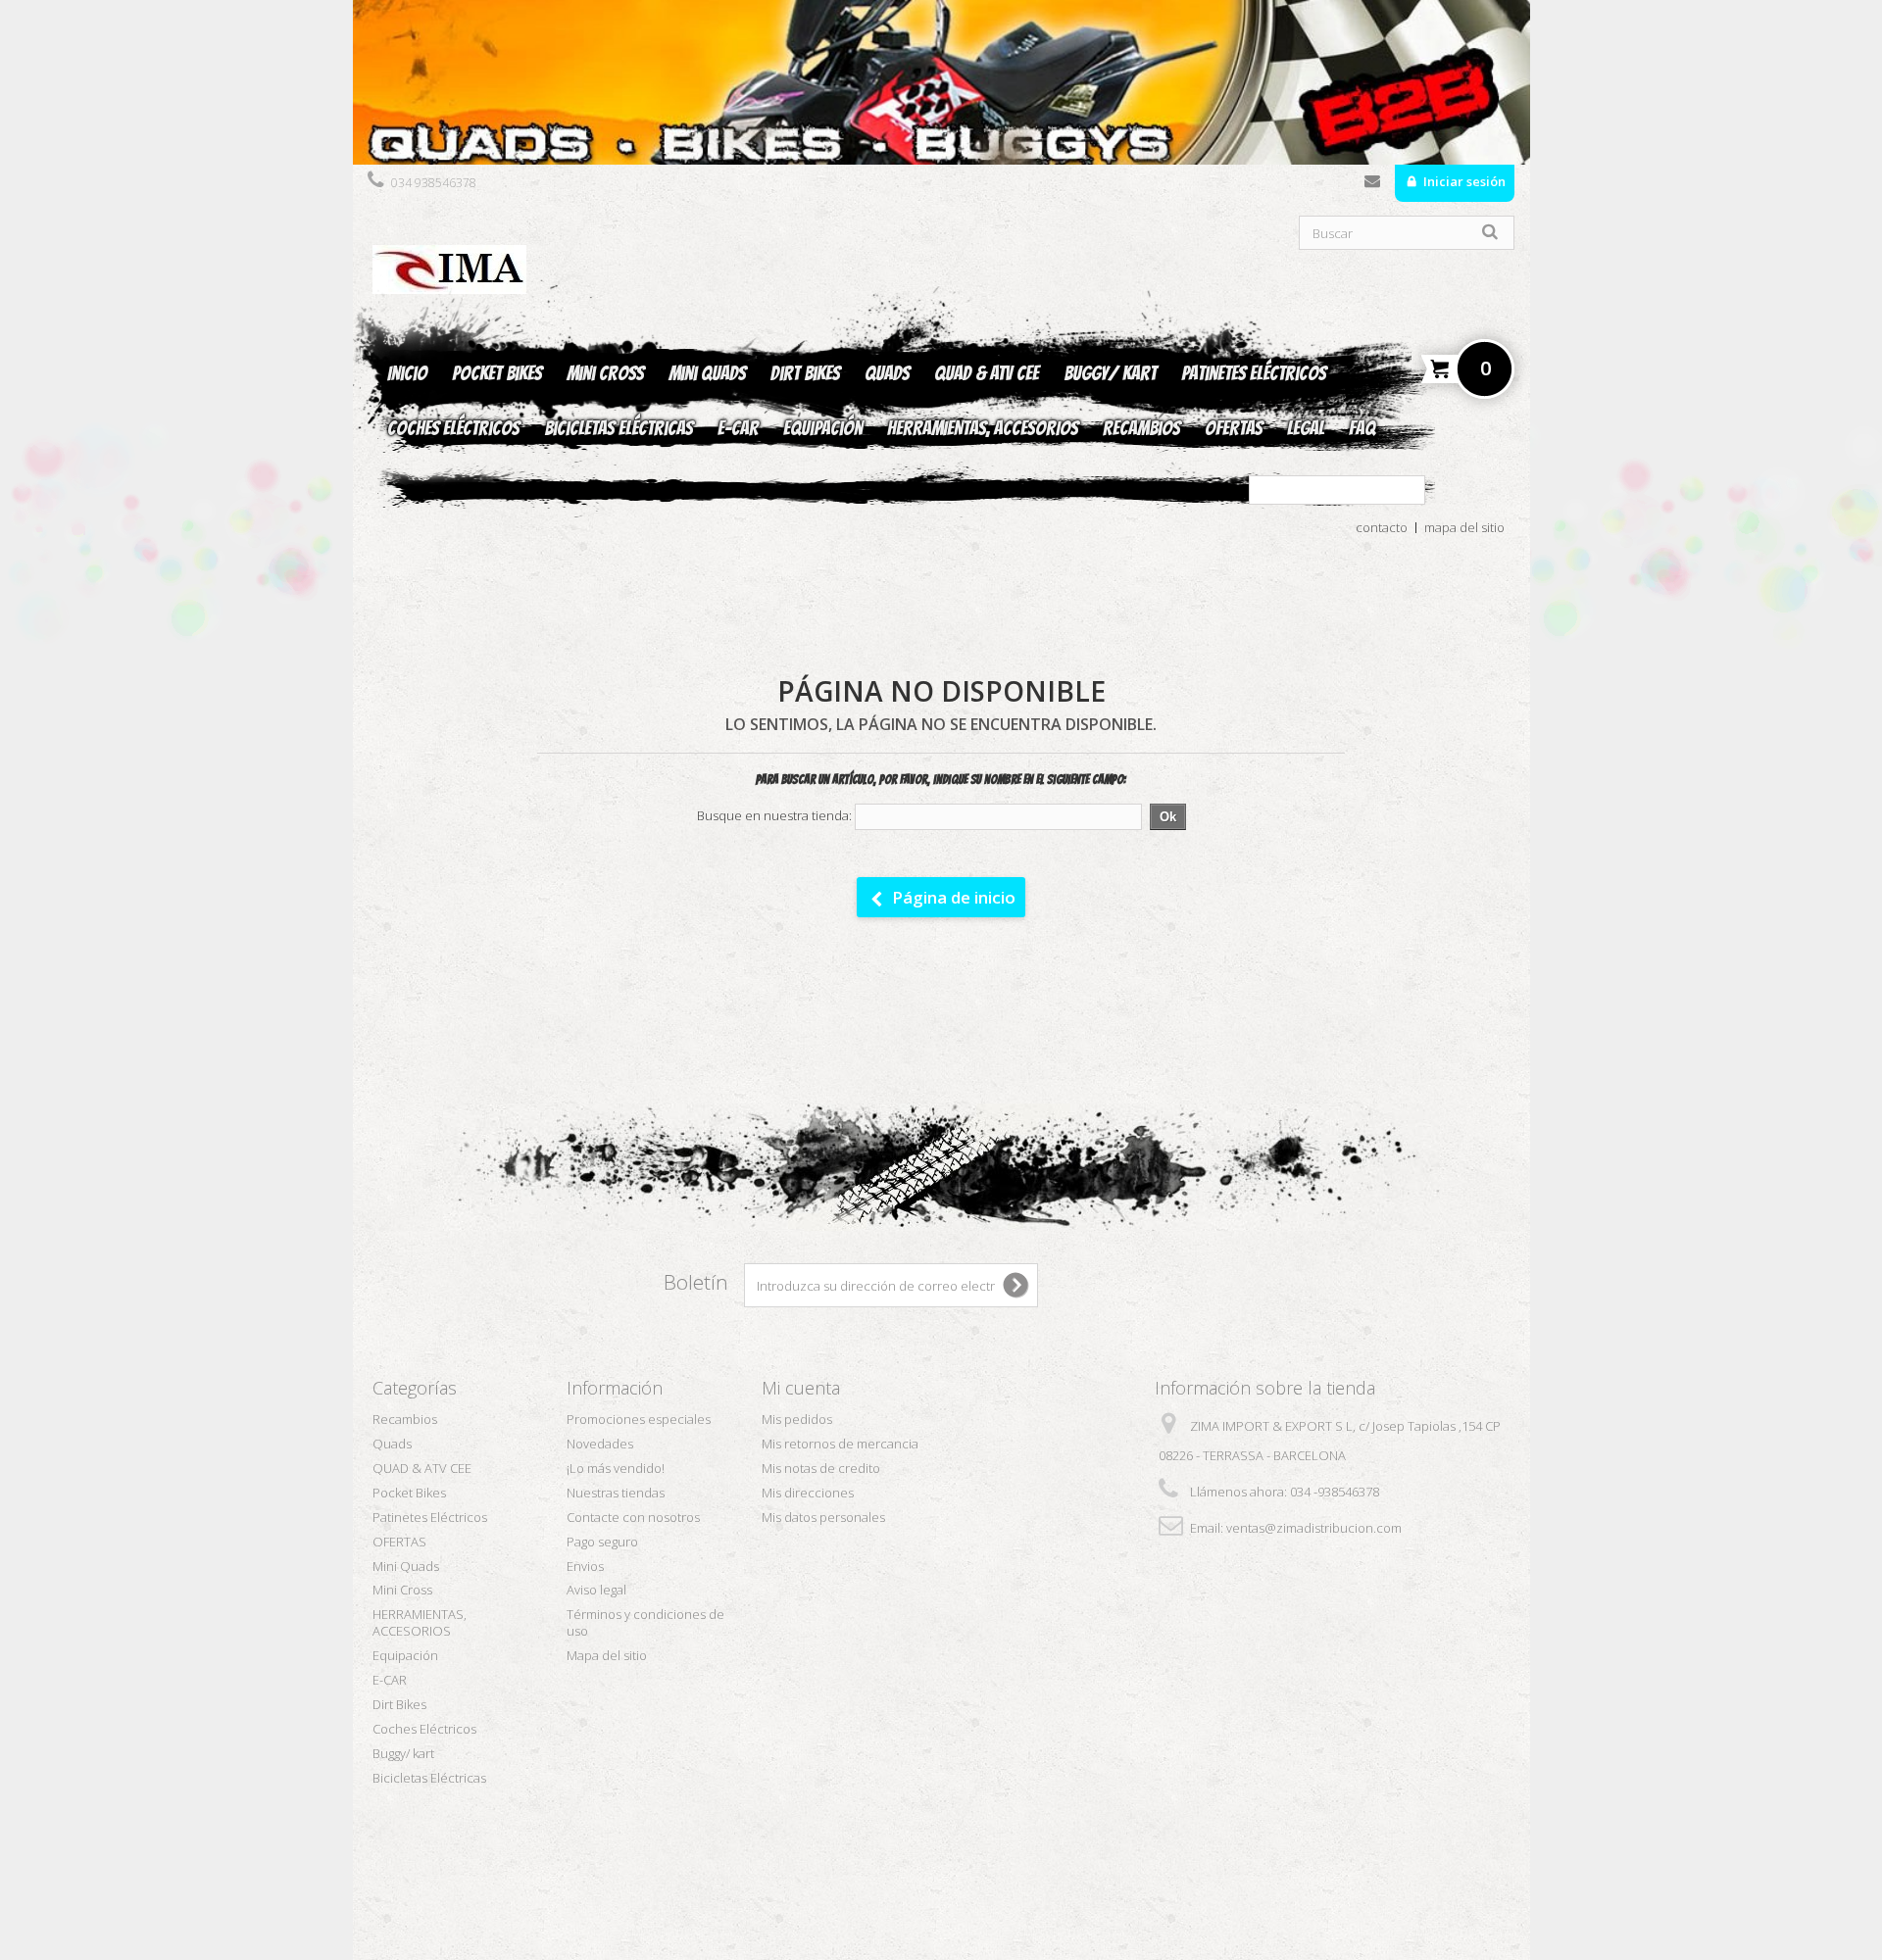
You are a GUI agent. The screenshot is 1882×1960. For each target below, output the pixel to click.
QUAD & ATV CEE (987, 373)
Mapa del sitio (607, 1655)
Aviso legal (596, 1590)
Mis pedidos (797, 1419)
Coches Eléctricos (453, 428)
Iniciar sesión (1463, 181)
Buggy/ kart (1110, 373)
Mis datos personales (823, 1517)
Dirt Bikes (805, 373)
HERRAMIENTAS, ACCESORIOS (983, 428)
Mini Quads (707, 373)
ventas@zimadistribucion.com (1314, 1528)
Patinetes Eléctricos (1254, 373)
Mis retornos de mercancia (840, 1444)
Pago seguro (602, 1542)
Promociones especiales (639, 1419)
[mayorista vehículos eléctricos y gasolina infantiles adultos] (941, 82)
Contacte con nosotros (1372, 185)
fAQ (1362, 428)
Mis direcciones (808, 1493)
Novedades (600, 1444)
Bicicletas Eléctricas (619, 428)
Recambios (1141, 428)
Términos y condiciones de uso (645, 1622)
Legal (1306, 428)
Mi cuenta (801, 1388)
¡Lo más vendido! (616, 1468)
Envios (585, 1566)
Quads (887, 373)
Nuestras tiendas (616, 1493)
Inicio (407, 373)
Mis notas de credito (821, 1468)
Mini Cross (605, 373)
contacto (1382, 527)
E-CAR (738, 428)
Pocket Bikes (497, 373)
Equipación (823, 428)
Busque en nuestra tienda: (774, 816)
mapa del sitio (1464, 527)
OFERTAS (1234, 428)
